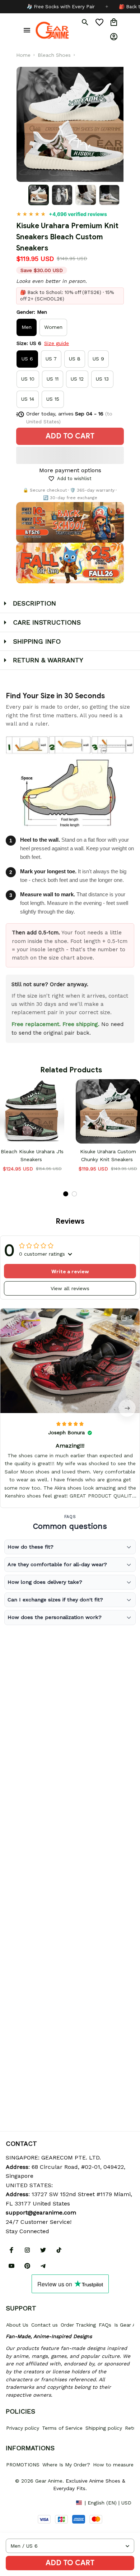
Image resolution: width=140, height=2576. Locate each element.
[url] (41, 2213)
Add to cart (70, 2563)
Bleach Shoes (54, 55)
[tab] (66, 1194)
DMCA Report (22, 2502)
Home (23, 55)
